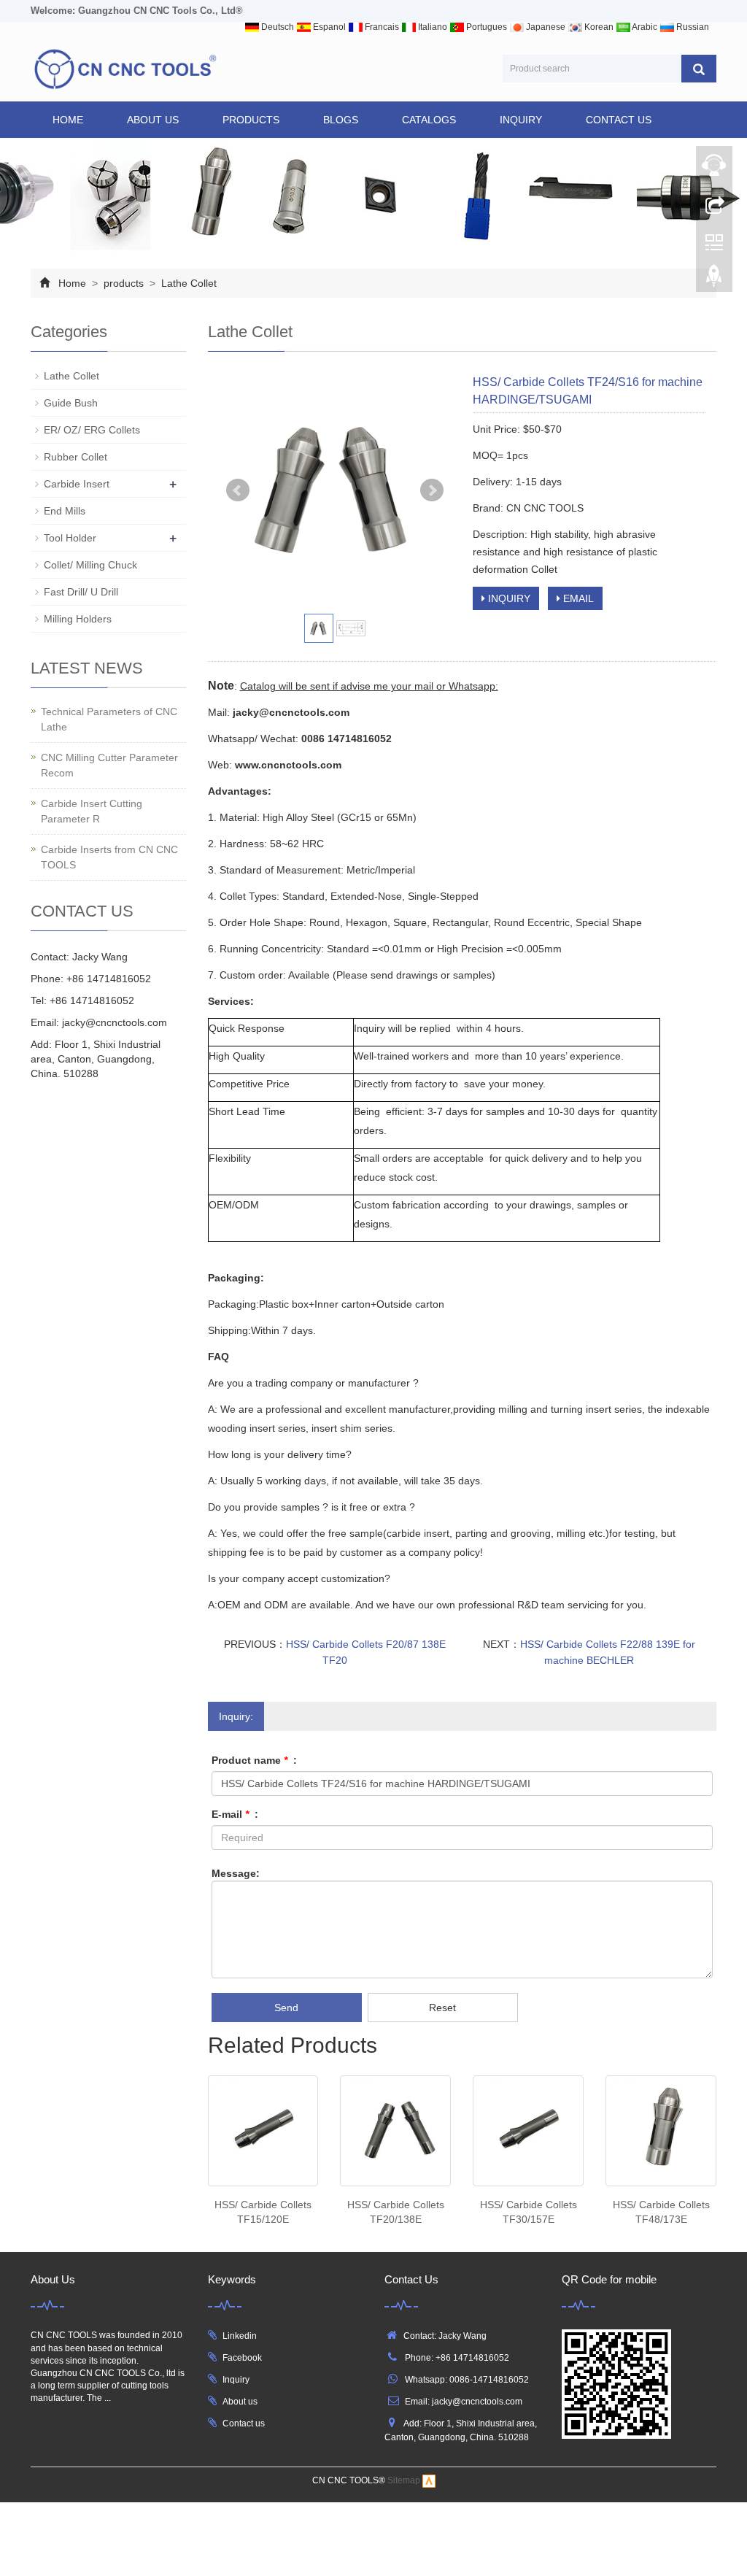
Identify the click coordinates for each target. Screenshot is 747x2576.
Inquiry (236, 2380)
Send (286, 2008)
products (251, 120)
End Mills (65, 511)
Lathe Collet (187, 283)
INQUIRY (521, 120)
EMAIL (577, 598)
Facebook (242, 2358)
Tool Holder (70, 538)
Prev (238, 490)
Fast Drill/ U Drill (81, 592)
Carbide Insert (77, 484)
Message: (236, 1873)
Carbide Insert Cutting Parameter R (92, 811)
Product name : (254, 1760)
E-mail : (235, 1814)
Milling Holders (78, 619)
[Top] (714, 279)
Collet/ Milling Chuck (90, 565)
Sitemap (404, 2480)
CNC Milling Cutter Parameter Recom (109, 765)
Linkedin (240, 2336)
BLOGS (341, 120)
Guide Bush (71, 403)
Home (68, 120)
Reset (442, 2008)
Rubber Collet (76, 457)
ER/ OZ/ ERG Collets (92, 430)
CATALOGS (429, 120)
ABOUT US (153, 120)
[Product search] (699, 69)
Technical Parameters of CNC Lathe (109, 719)
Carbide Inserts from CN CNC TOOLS (109, 857)
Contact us (244, 2423)
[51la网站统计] (429, 2480)
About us (240, 2402)
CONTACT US (619, 120)
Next (432, 490)
